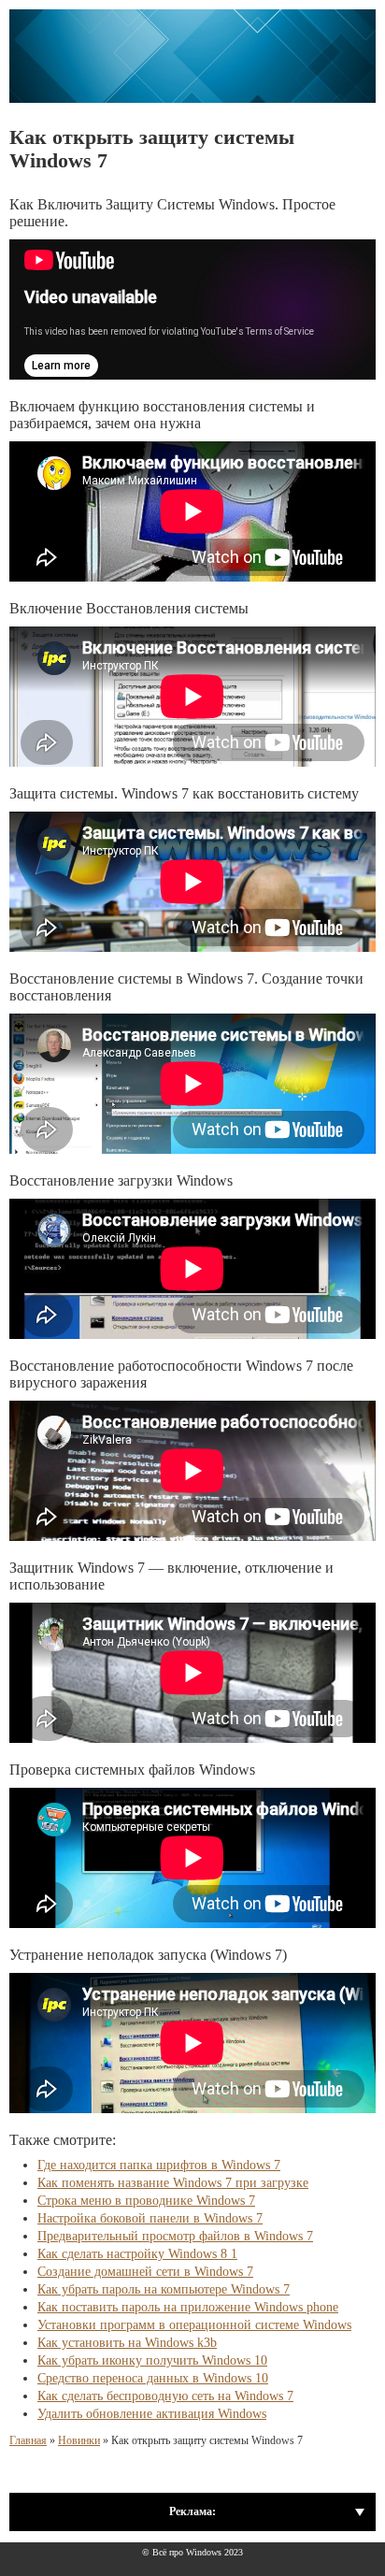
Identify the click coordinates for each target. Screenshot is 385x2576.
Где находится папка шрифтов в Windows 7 (159, 2165)
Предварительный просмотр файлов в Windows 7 (175, 2236)
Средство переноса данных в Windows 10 (153, 2378)
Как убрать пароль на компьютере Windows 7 (164, 2289)
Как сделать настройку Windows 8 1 (137, 2254)
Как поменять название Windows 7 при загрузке (173, 2183)
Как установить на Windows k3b (127, 2343)
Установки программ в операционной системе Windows (194, 2325)
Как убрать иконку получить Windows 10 (152, 2360)
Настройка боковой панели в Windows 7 (150, 2218)
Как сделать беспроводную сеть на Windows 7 (165, 2396)
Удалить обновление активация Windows (152, 2414)
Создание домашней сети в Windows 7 (145, 2272)
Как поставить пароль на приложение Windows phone (188, 2307)
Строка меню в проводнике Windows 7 (146, 2201)
